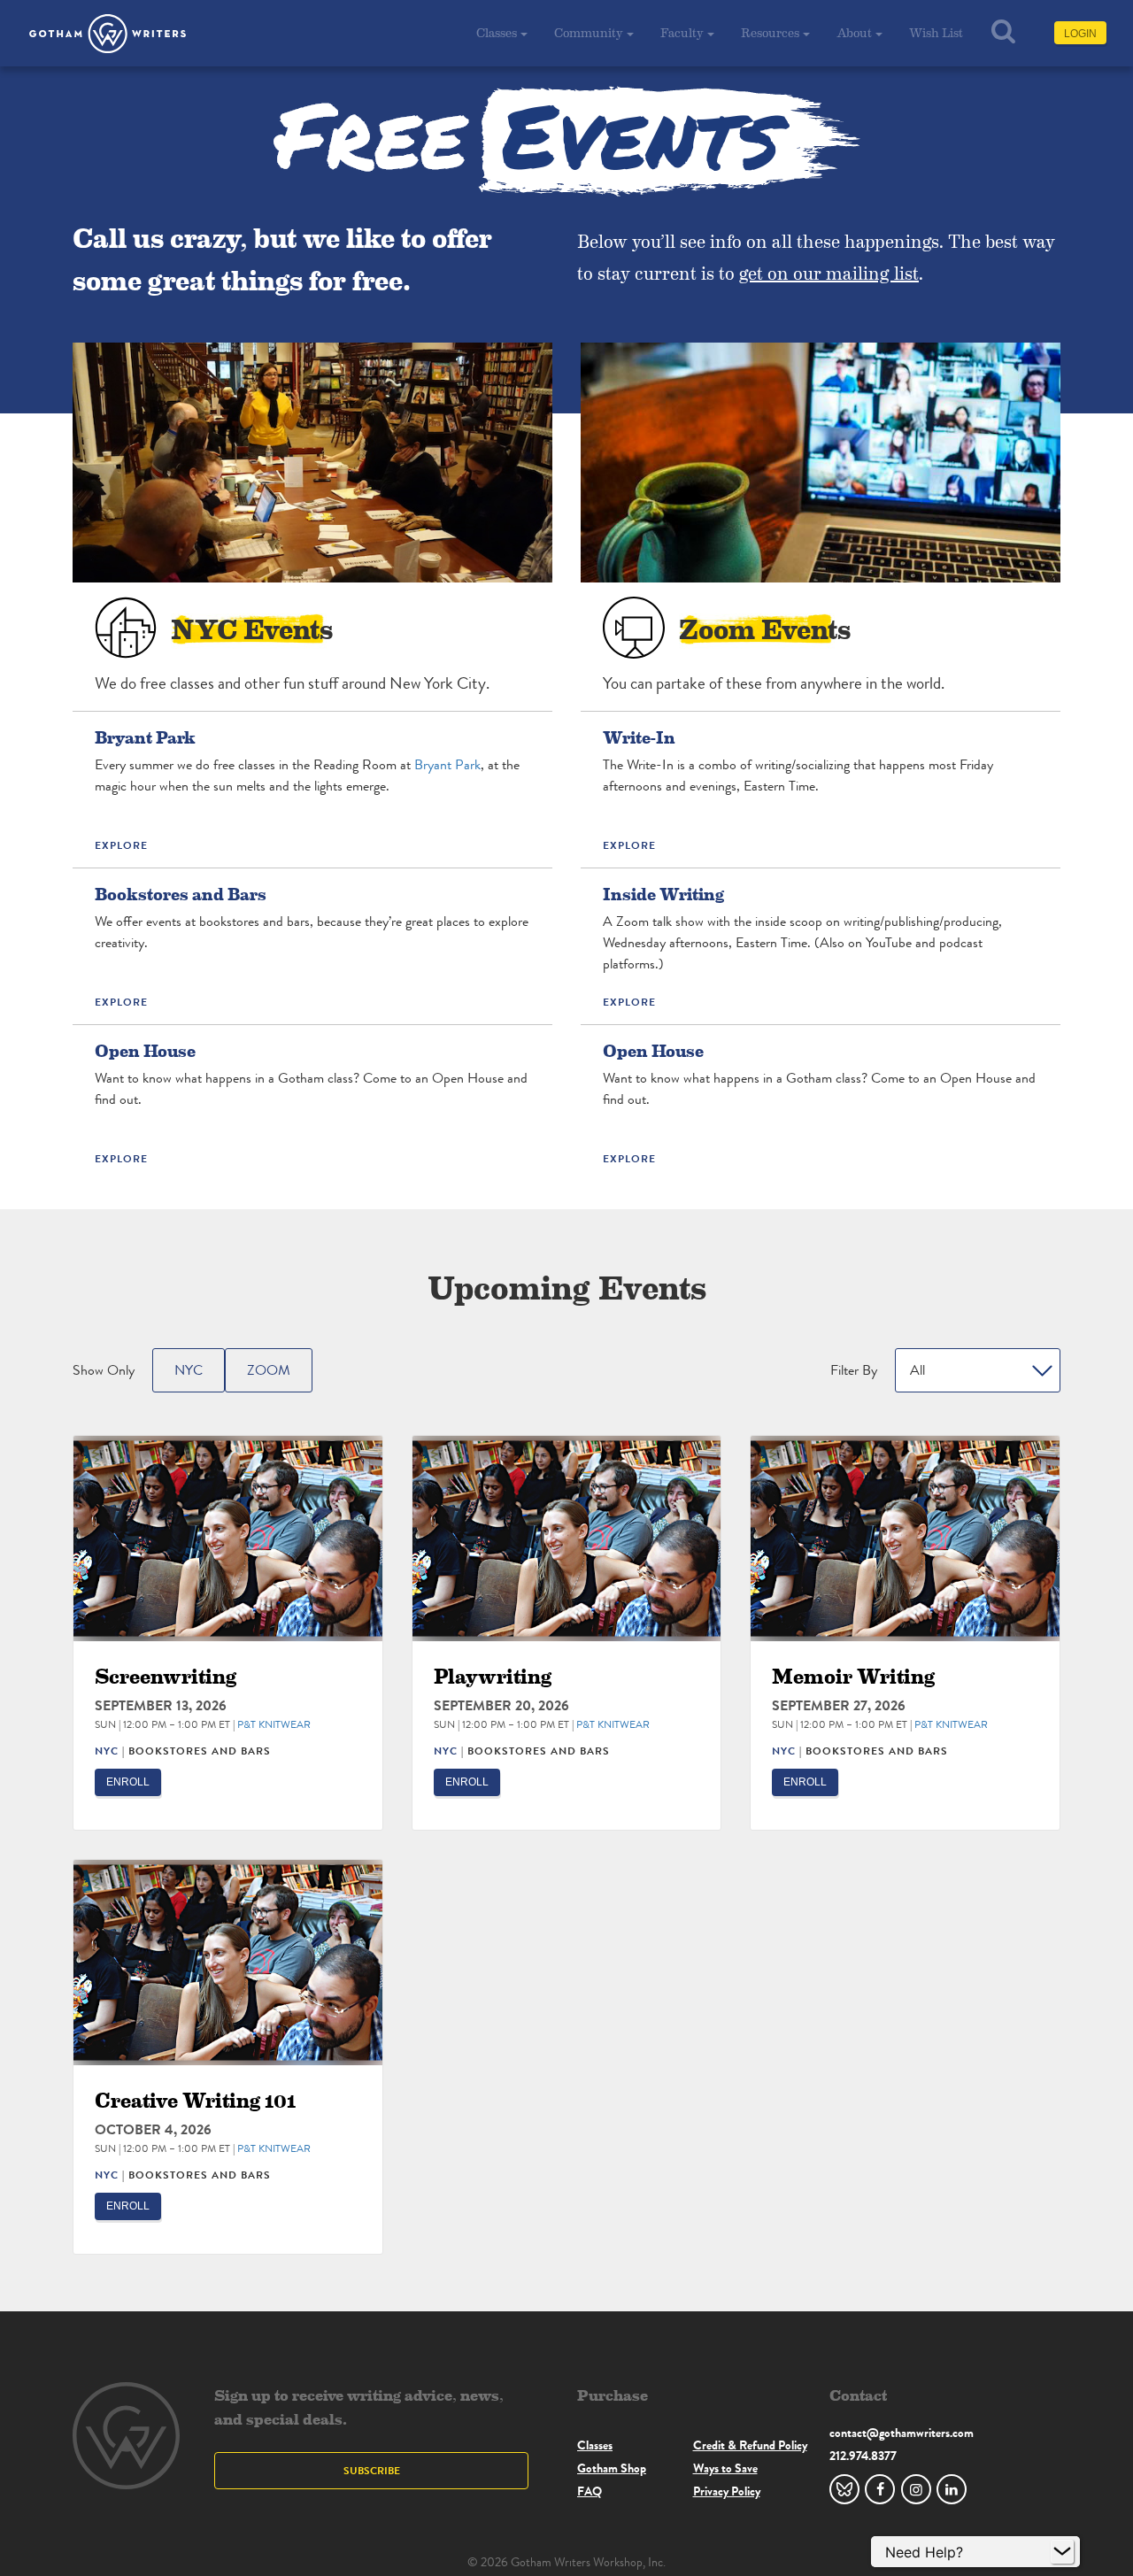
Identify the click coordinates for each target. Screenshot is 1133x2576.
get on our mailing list (829, 273)
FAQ (590, 2491)
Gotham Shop (612, 2468)
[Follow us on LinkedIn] (952, 2489)
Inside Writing (663, 893)
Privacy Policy (727, 2491)
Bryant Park (145, 737)
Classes (497, 32)
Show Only (104, 1370)
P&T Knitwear (274, 1724)
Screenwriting (166, 1675)
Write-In (639, 737)
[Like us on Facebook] (880, 2489)
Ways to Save (725, 2468)
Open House (145, 1050)
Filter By (854, 1370)
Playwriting (493, 1675)
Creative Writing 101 (196, 2099)
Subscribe (372, 2470)
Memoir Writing (853, 1675)
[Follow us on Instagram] (916, 2489)
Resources (770, 32)
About (854, 32)
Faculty (682, 32)
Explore (121, 845)
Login (1080, 34)
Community (589, 32)
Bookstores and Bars (181, 893)
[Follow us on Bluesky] (844, 2489)
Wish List (936, 32)
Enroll (128, 1782)
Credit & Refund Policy (750, 2445)
